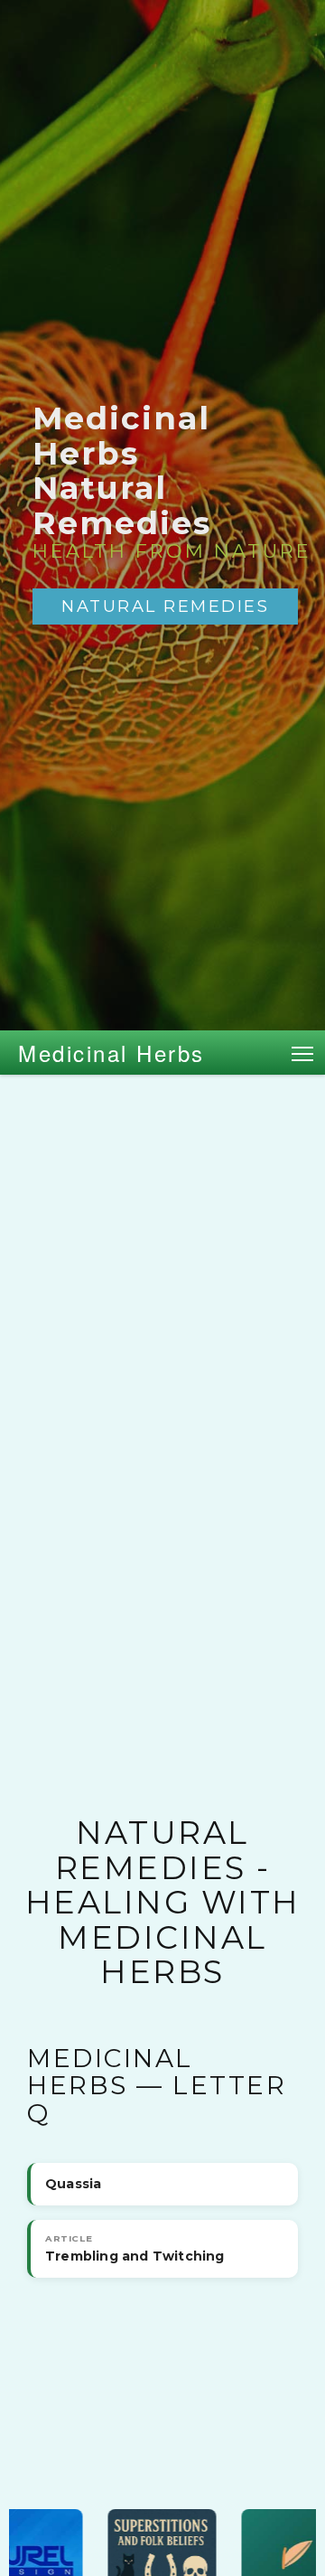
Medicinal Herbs (111, 1053)
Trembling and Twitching (135, 2249)
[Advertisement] (162, 1246)
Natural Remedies (165, 606)
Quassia (73, 2184)
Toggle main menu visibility (303, 1053)
